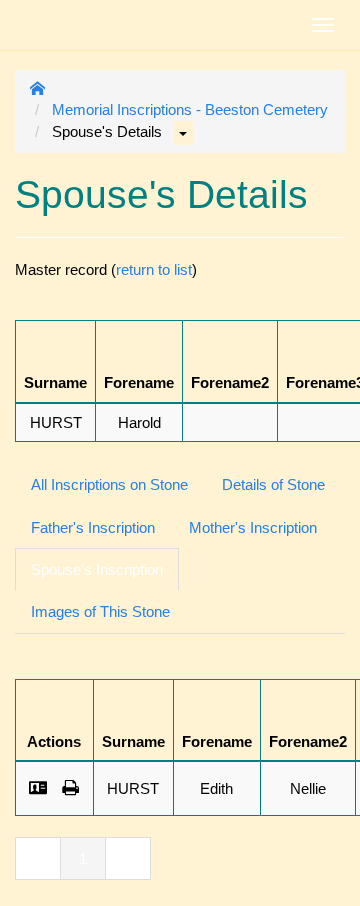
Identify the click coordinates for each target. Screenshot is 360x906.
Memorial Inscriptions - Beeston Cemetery (190, 109)
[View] (38, 788)
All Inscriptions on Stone (109, 484)
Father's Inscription (93, 527)
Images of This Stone (100, 611)
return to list (154, 269)
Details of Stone (273, 484)
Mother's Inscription (253, 527)
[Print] (71, 788)
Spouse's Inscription (97, 569)
